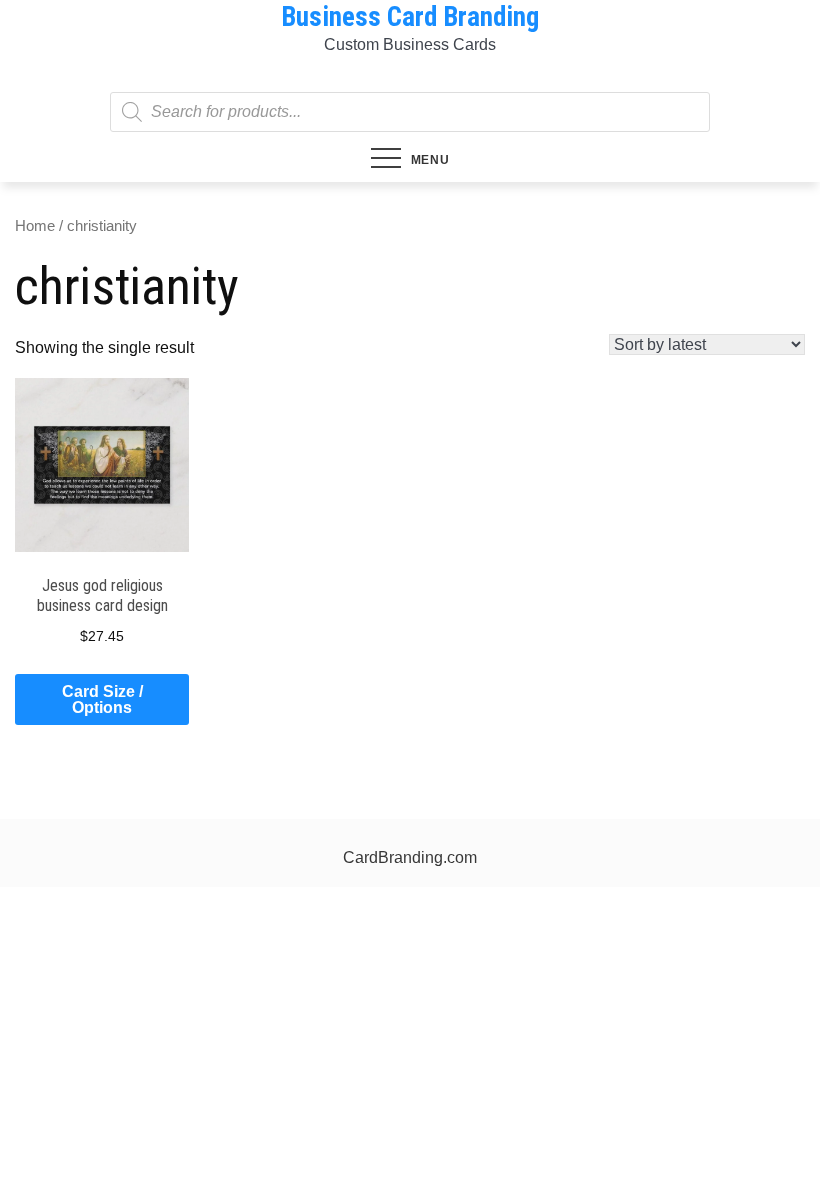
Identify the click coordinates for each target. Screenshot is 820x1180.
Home (35, 226)
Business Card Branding (410, 17)
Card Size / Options (102, 699)
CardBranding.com (410, 857)
